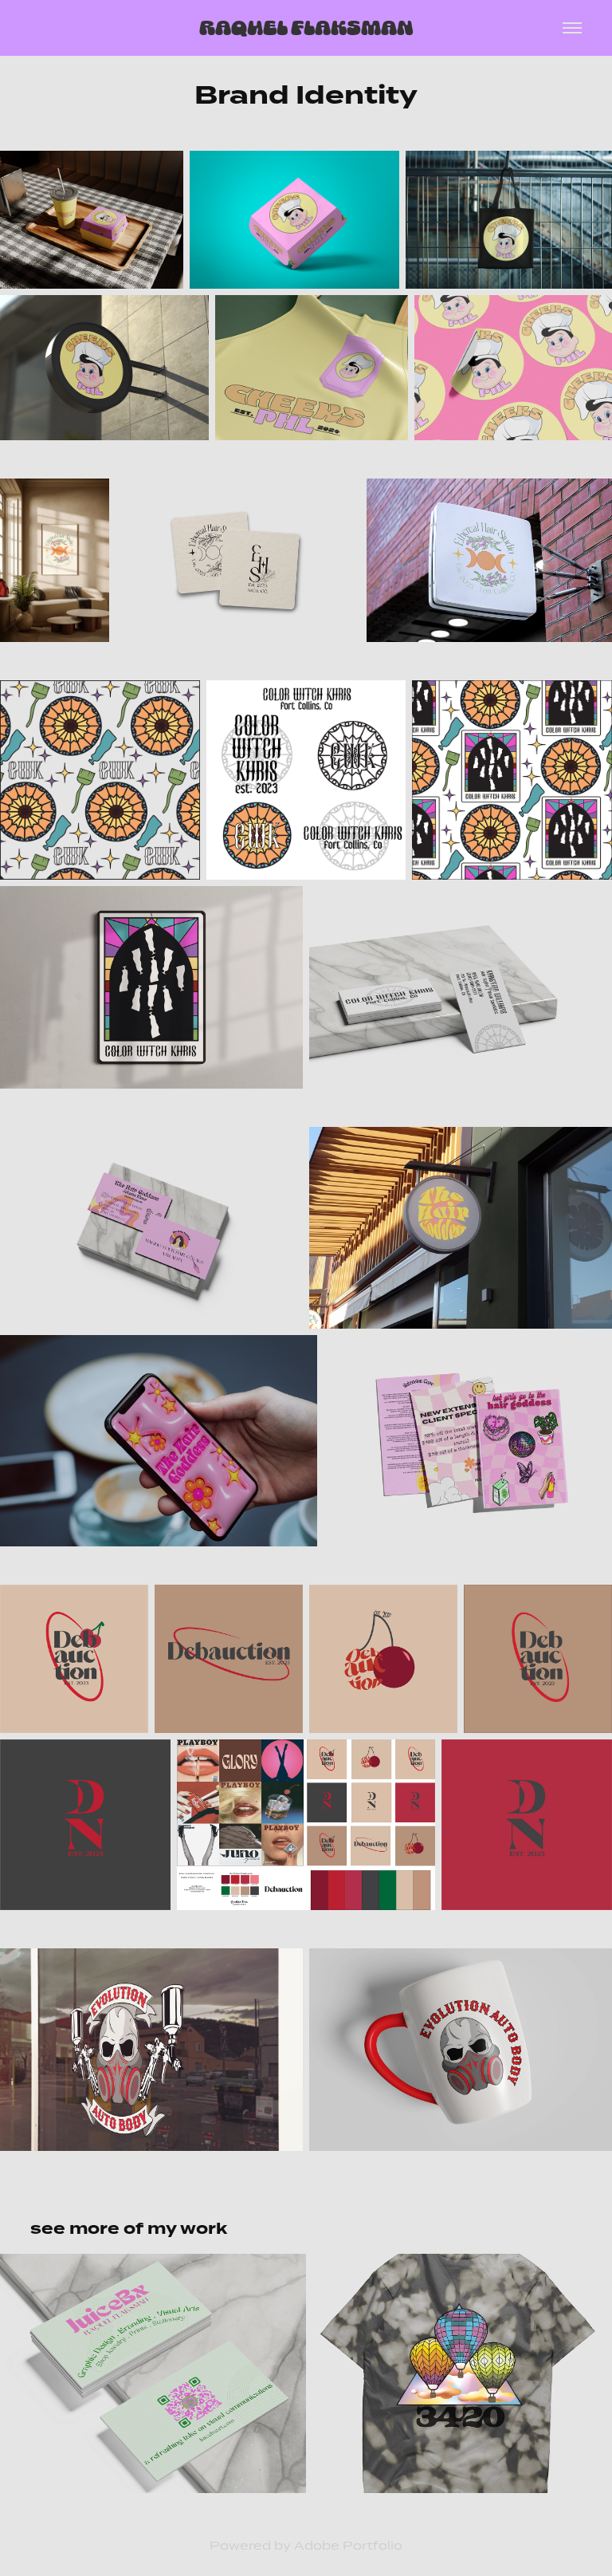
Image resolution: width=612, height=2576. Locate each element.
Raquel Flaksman (306, 28)
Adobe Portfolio (348, 2545)
